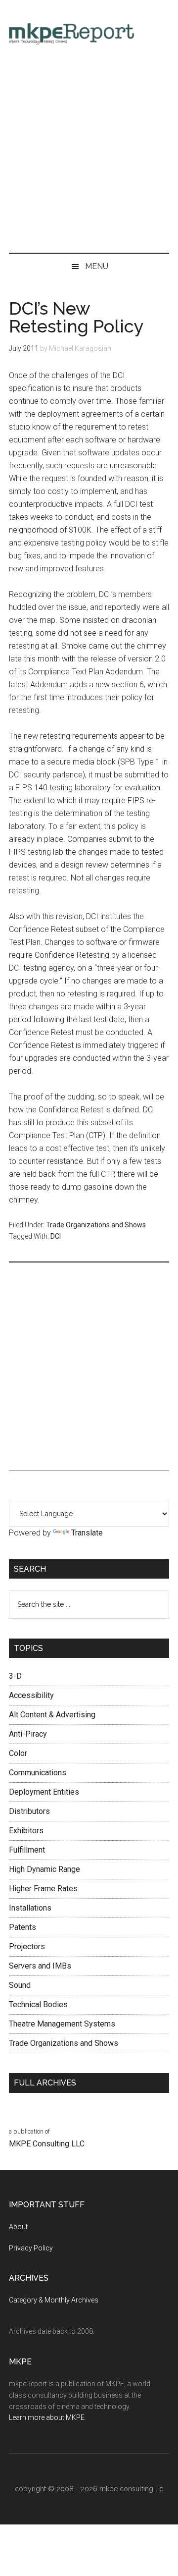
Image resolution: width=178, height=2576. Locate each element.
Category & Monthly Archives (54, 2300)
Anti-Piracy (28, 1734)
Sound (20, 1985)
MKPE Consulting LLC (47, 2144)
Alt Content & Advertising (52, 1715)
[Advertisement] (89, 154)
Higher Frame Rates (43, 1889)
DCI (56, 1236)
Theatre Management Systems (62, 2024)
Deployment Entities (44, 1792)
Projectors (27, 1946)
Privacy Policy (31, 2248)
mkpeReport (89, 32)
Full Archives (45, 2083)
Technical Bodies (38, 2004)
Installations (30, 1908)
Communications (38, 1773)
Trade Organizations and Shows (96, 1225)
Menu (97, 266)
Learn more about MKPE (47, 2417)
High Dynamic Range (44, 1869)
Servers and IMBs (40, 1966)
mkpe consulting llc (131, 2489)
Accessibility (31, 1695)
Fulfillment (27, 1850)
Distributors (29, 1811)
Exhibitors (26, 1831)
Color (18, 1753)
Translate (87, 1533)
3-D (15, 1676)
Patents (22, 1927)
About (18, 2227)
